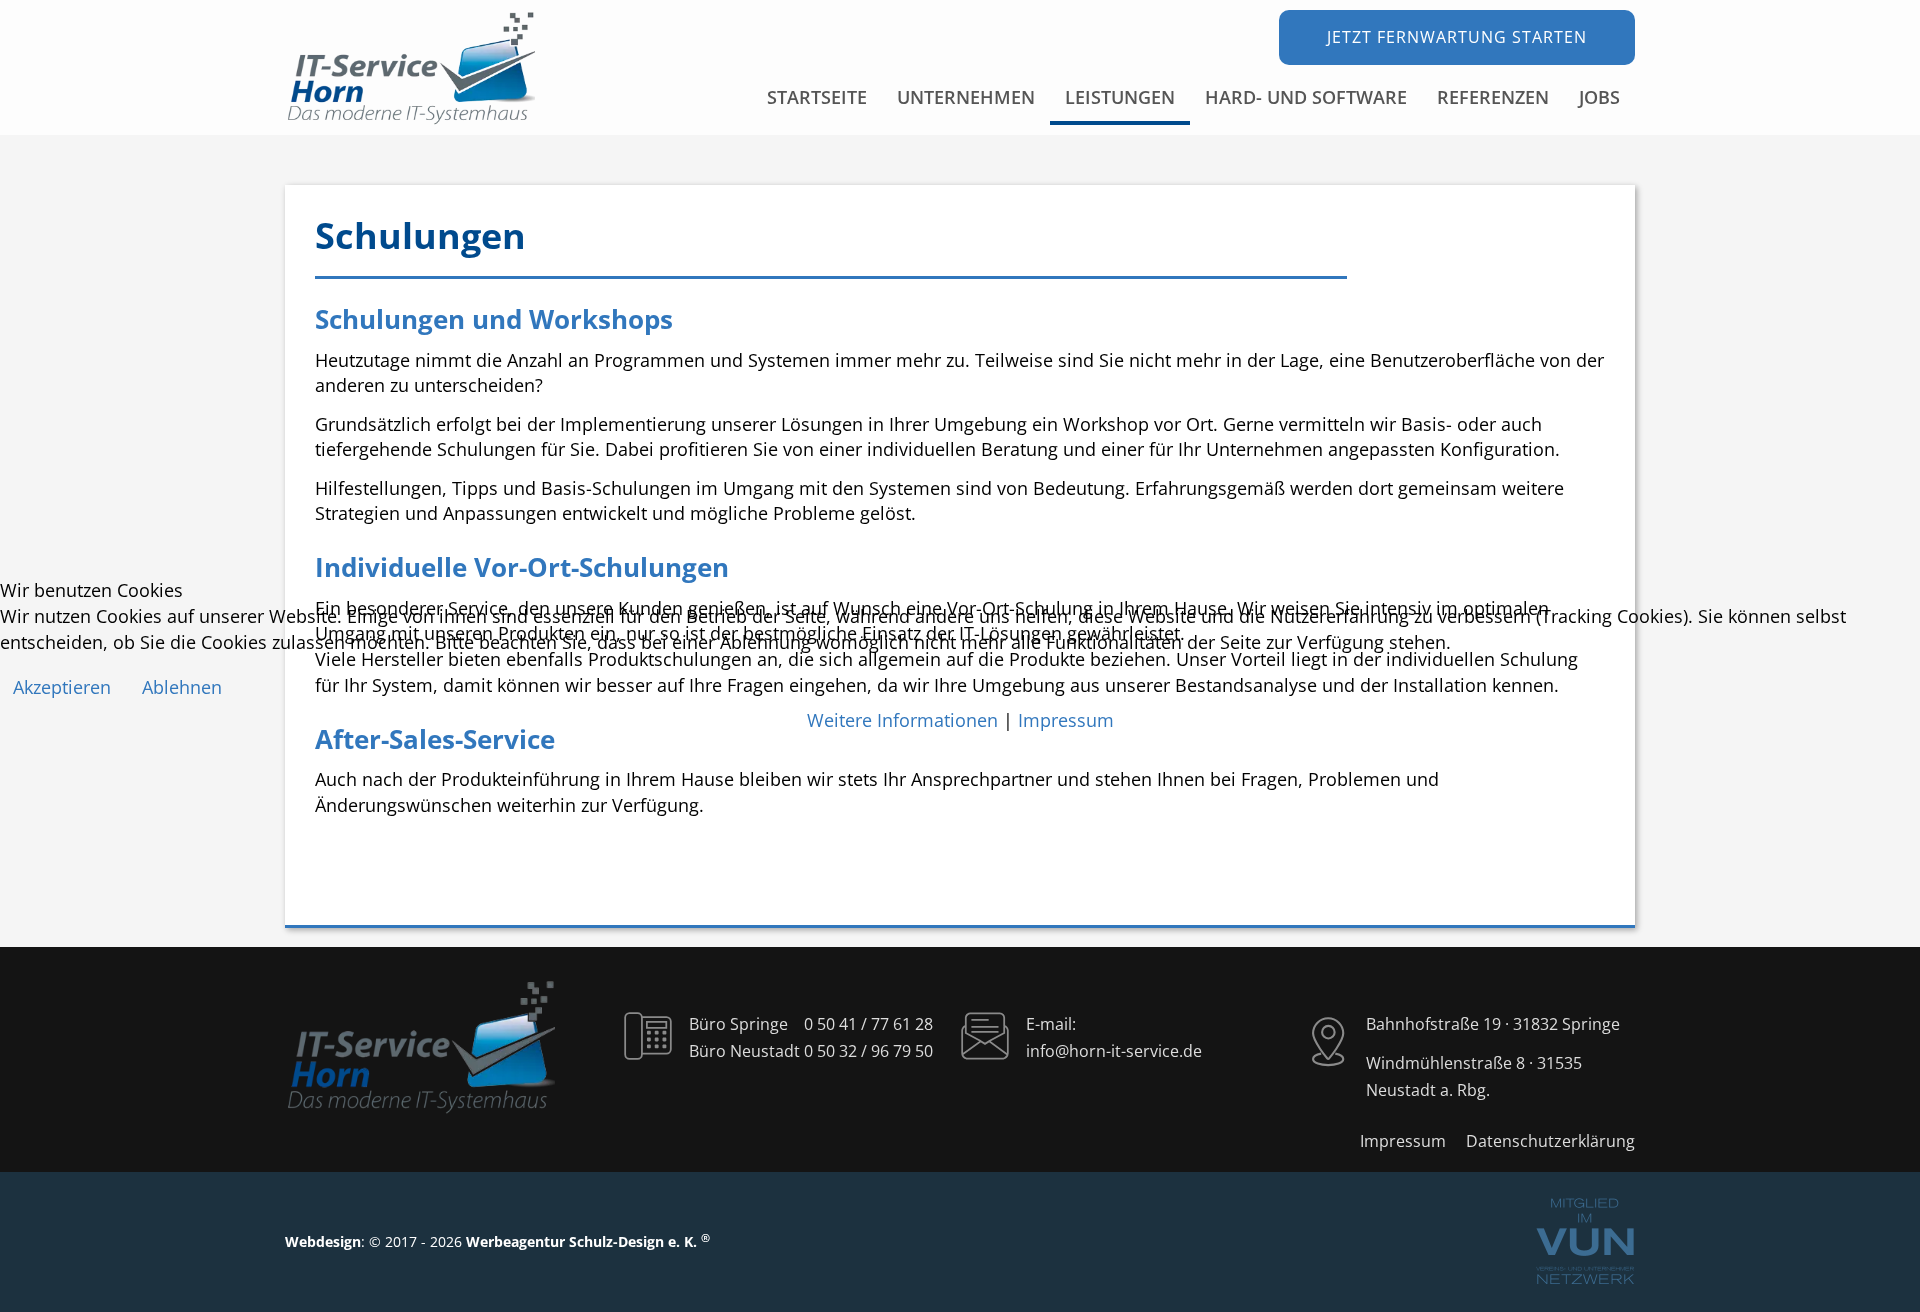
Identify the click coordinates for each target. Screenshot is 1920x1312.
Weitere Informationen (902, 720)
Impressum (1066, 720)
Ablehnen (182, 687)
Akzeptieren (62, 687)
